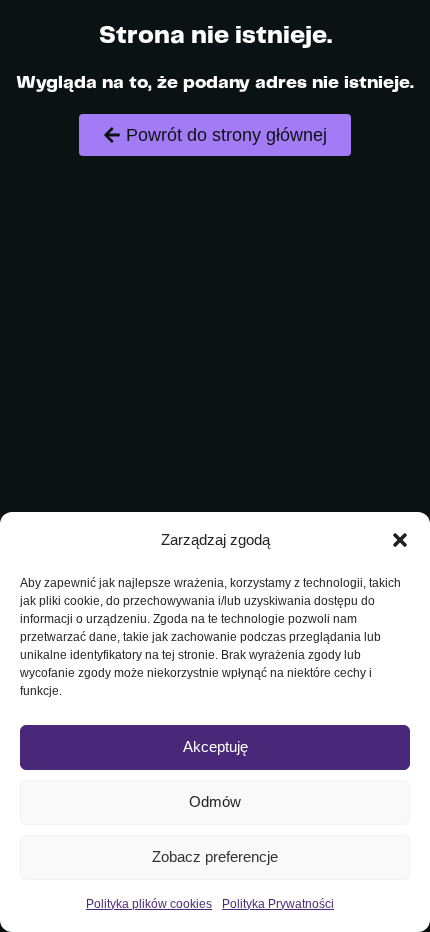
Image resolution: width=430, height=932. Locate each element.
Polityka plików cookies (149, 904)
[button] (400, 540)
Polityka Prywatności (278, 904)
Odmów (215, 801)
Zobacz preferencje (215, 856)
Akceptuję (215, 746)
